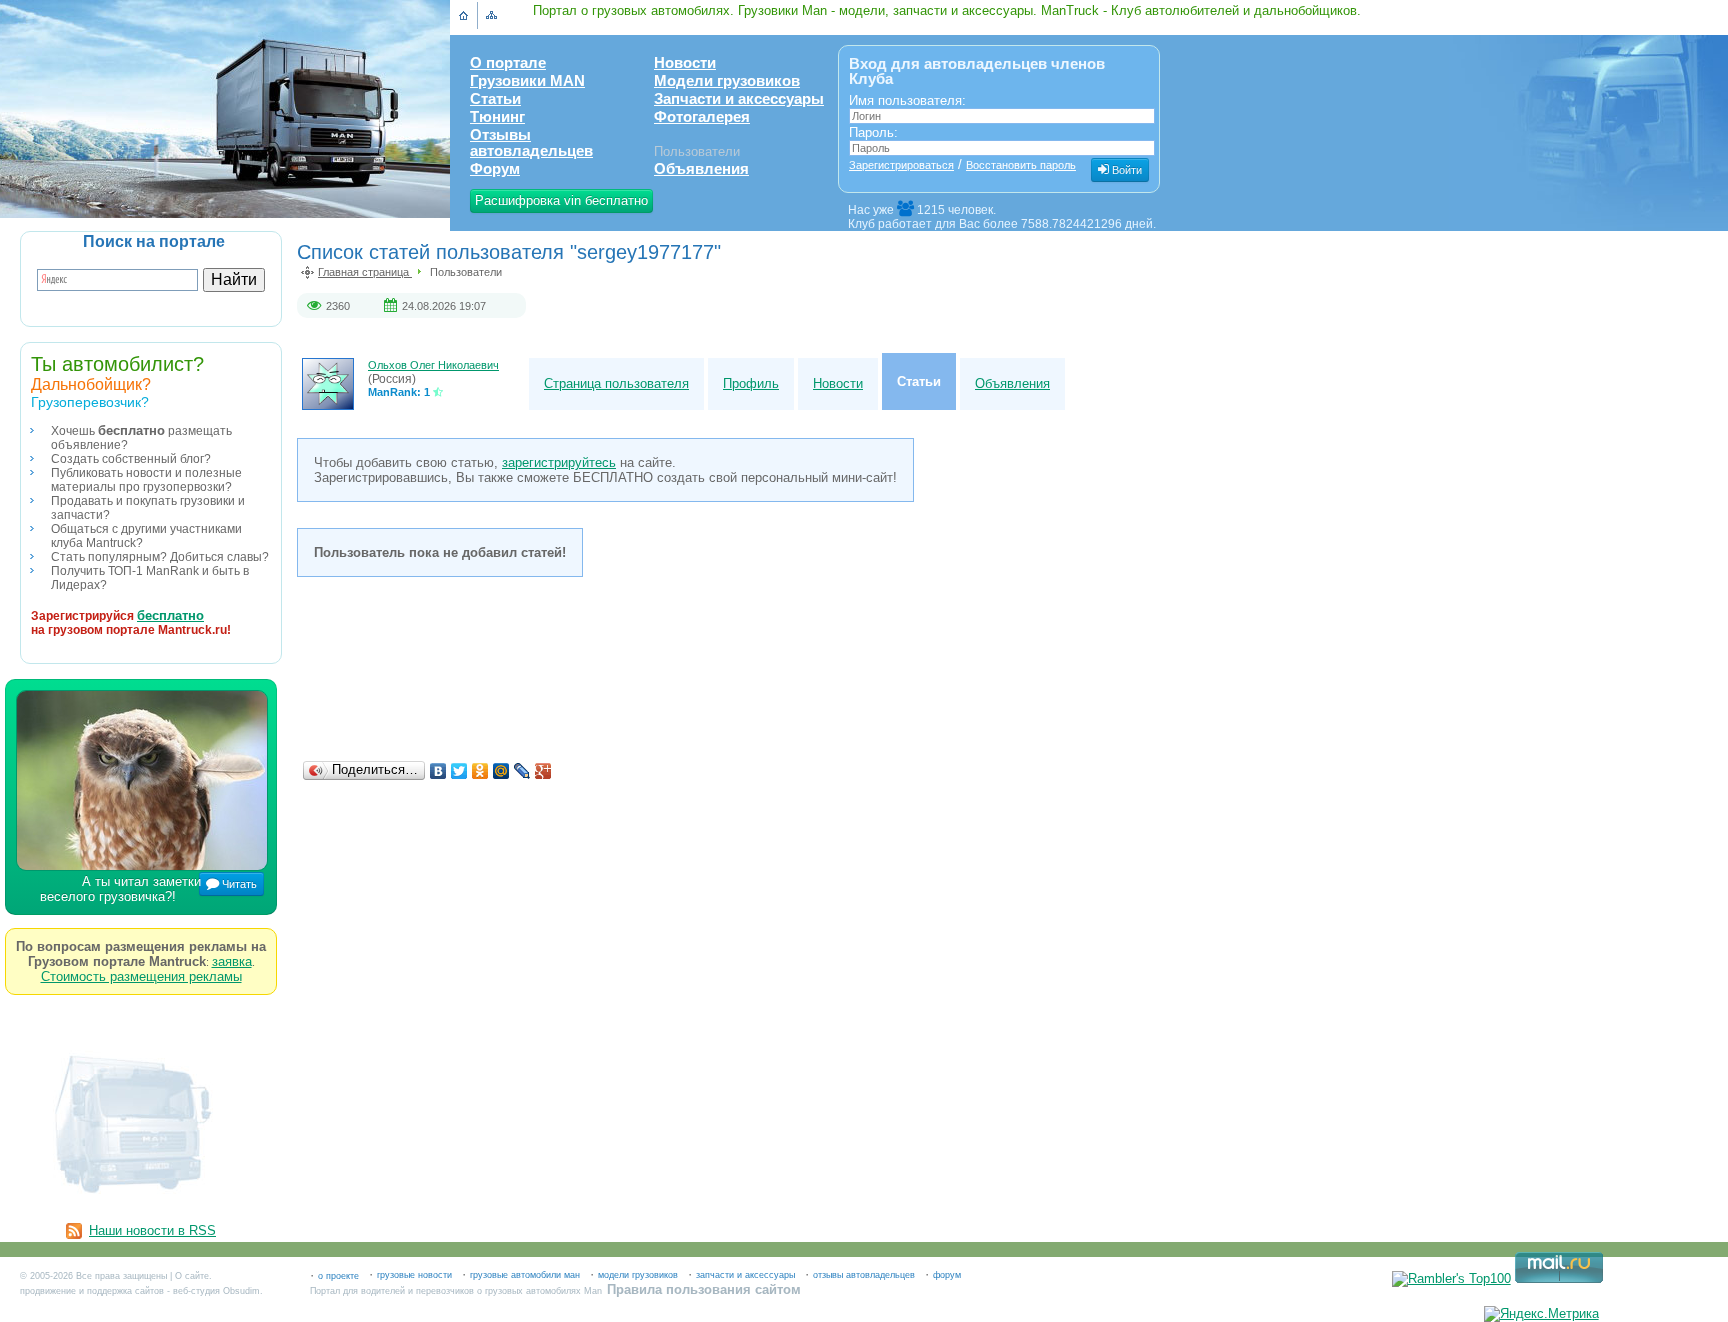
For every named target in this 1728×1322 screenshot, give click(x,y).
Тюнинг (497, 117)
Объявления (701, 169)
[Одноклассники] (480, 771)
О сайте (192, 1276)
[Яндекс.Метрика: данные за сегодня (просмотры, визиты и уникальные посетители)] (1541, 1314)
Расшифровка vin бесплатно (561, 200)
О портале (508, 63)
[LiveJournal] (522, 771)
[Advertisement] (787, 697)
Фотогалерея (702, 117)
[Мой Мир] (501, 771)
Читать (238, 884)
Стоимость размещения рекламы (141, 976)
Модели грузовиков (727, 81)
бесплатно (170, 615)
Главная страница (365, 272)
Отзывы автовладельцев (531, 143)
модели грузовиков (638, 1275)
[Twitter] (459, 771)
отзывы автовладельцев (864, 1275)
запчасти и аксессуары (745, 1275)
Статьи (495, 99)
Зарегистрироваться (901, 165)
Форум (495, 169)
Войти (1125, 170)
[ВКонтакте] (438, 771)
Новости (685, 63)
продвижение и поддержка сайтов (92, 1291)
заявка (232, 961)
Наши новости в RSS (152, 1230)
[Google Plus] (543, 771)
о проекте (338, 1276)
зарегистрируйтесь (559, 462)
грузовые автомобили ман (525, 1275)
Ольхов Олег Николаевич (433, 365)
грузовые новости (414, 1275)
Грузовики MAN (527, 81)
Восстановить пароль (1021, 165)
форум (947, 1275)
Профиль (751, 383)
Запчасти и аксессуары (739, 99)
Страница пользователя (616, 383)
